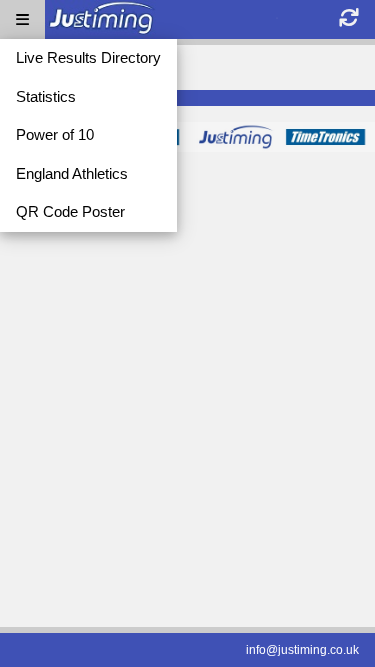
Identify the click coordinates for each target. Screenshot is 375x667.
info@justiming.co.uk (302, 650)
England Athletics (72, 173)
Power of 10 (55, 134)
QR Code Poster (70, 211)
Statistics (46, 96)
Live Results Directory (88, 57)
